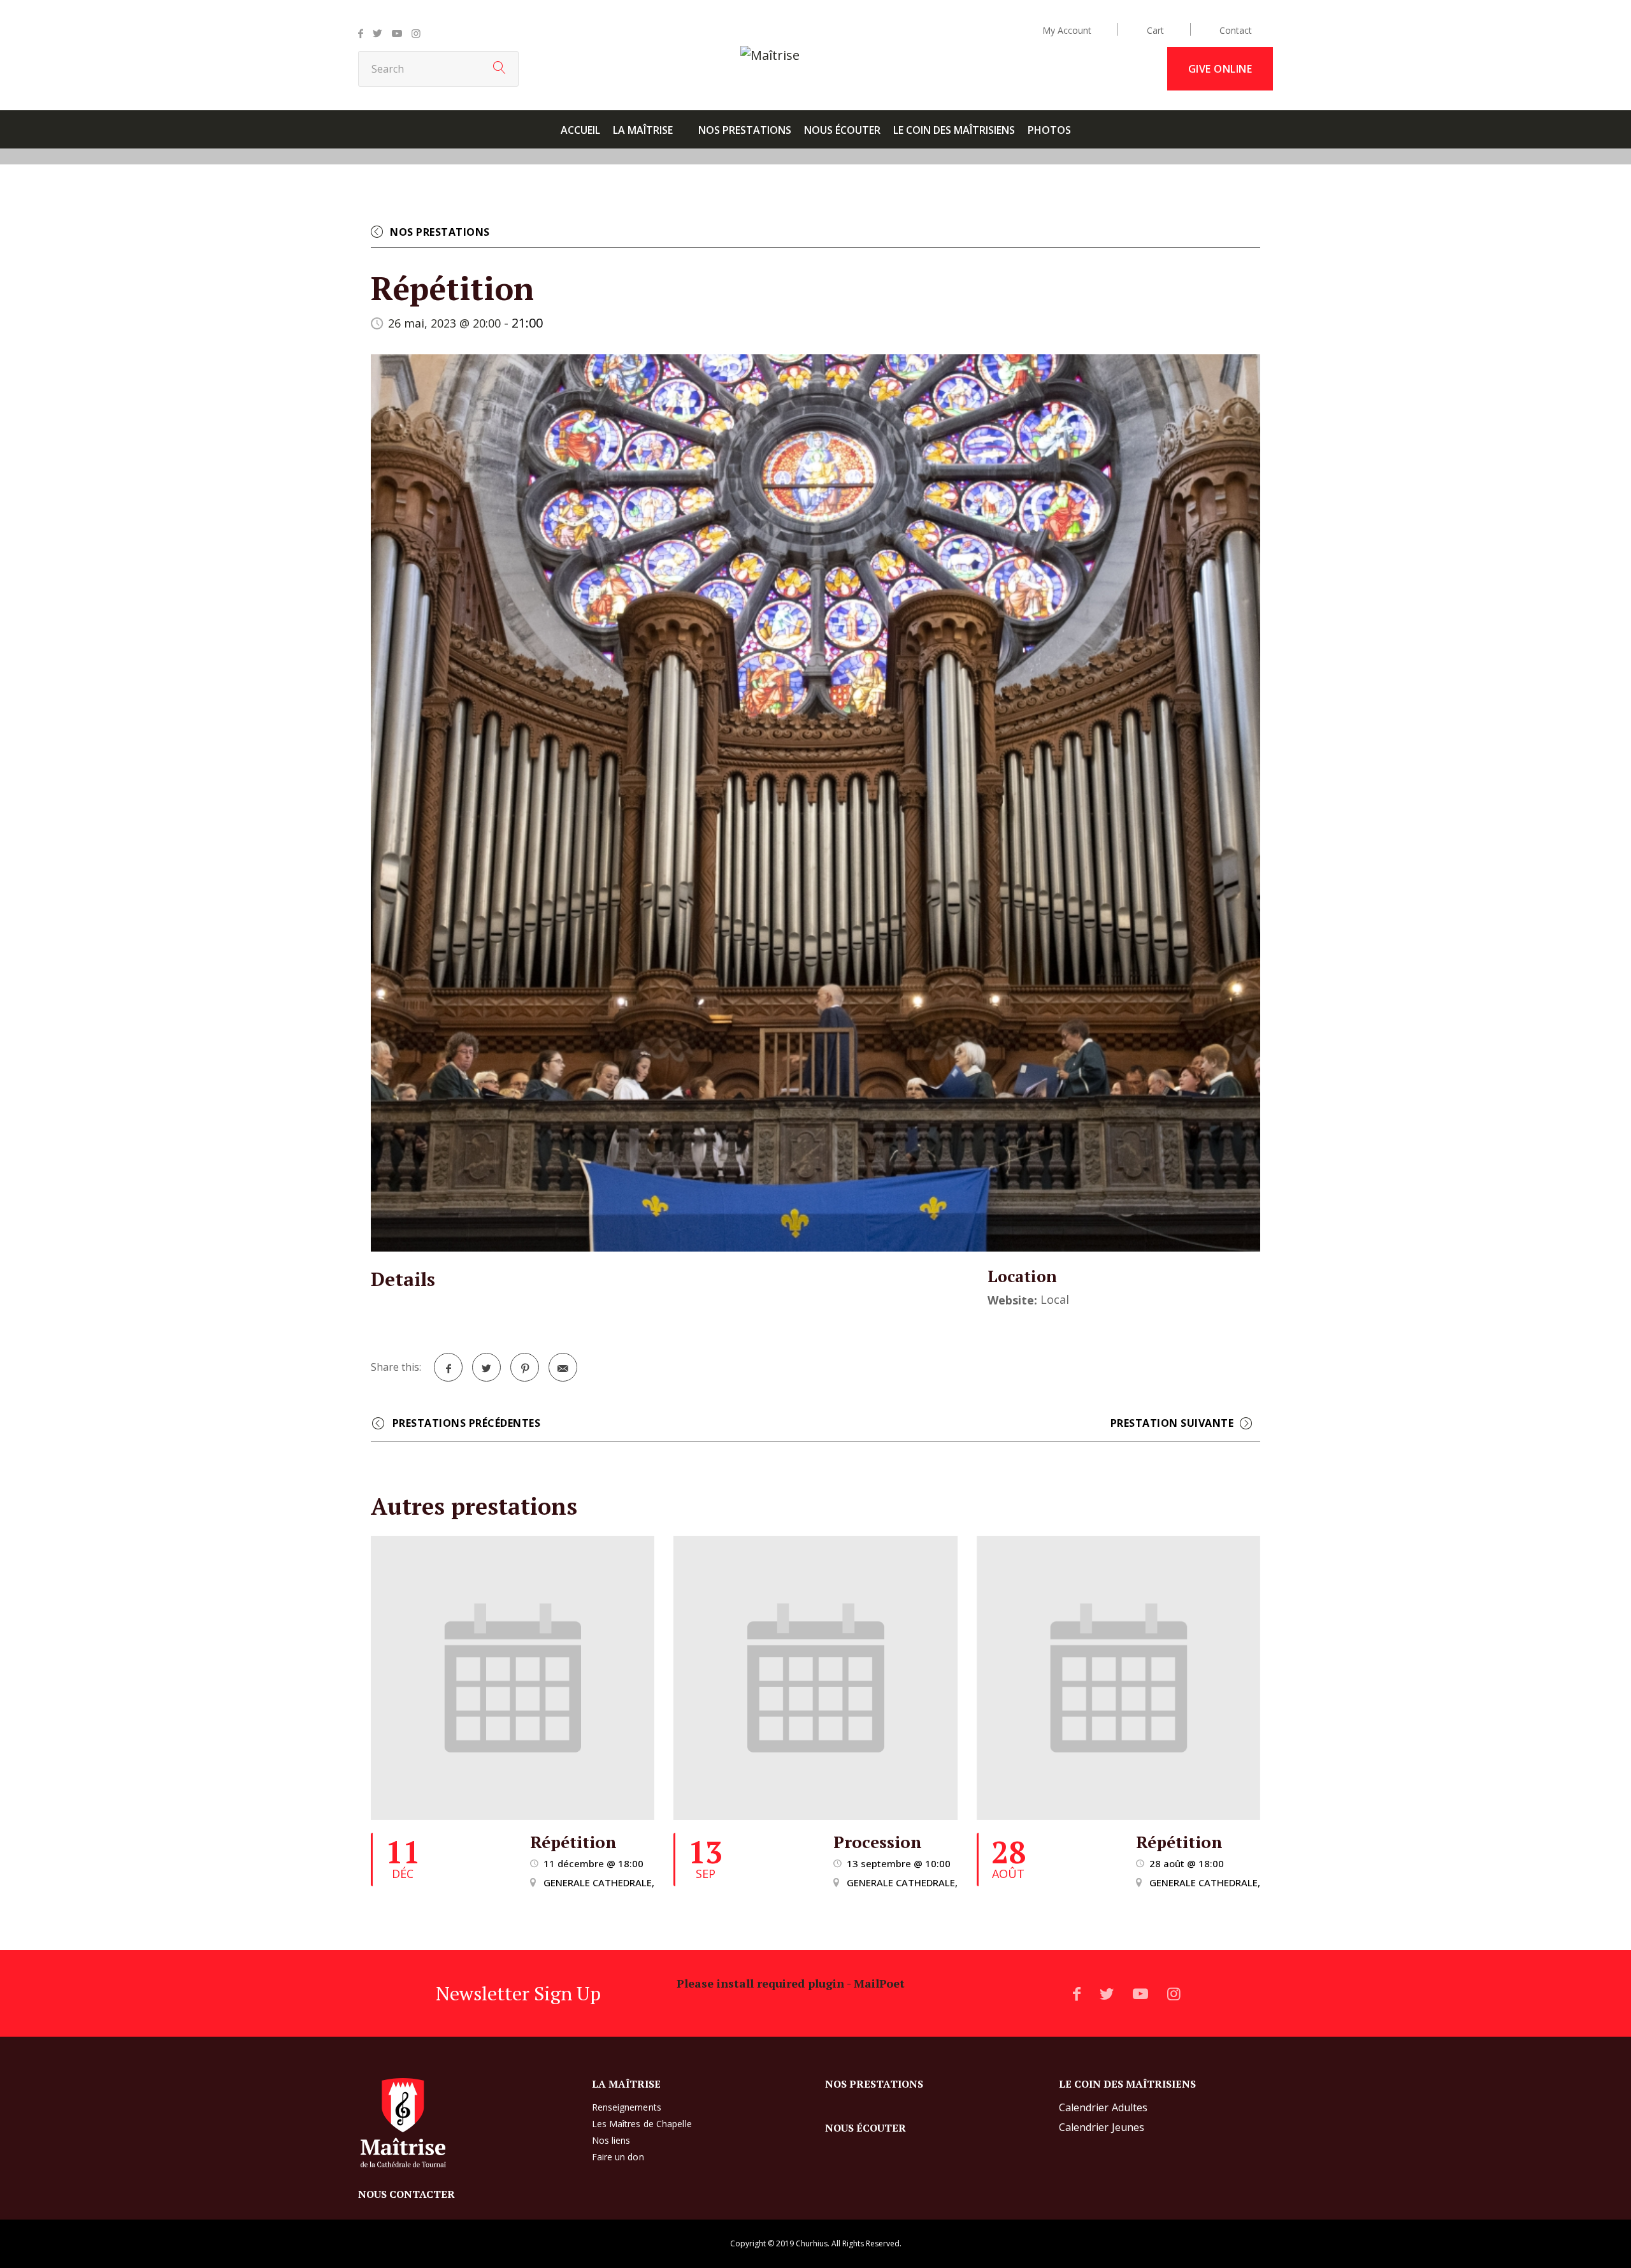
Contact (1236, 30)
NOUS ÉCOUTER (842, 130)
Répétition (573, 1842)
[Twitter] (377, 33)
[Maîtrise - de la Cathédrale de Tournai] (770, 55)
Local (1055, 1299)
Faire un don (618, 2157)
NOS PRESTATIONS (745, 130)
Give (1220, 69)
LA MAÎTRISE (643, 130)
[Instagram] (416, 33)
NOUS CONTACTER (406, 2194)
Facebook (448, 1367)
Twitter (486, 1367)
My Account (1067, 30)
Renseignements (627, 2107)
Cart (1155, 30)
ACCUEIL (580, 130)
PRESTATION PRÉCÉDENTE (466, 1425)
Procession (878, 1842)
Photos (1049, 130)
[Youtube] (397, 33)
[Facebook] (361, 33)
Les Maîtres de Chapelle (642, 2124)
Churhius (812, 2243)
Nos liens (611, 2140)
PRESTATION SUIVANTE (1169, 1425)
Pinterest (525, 1367)
